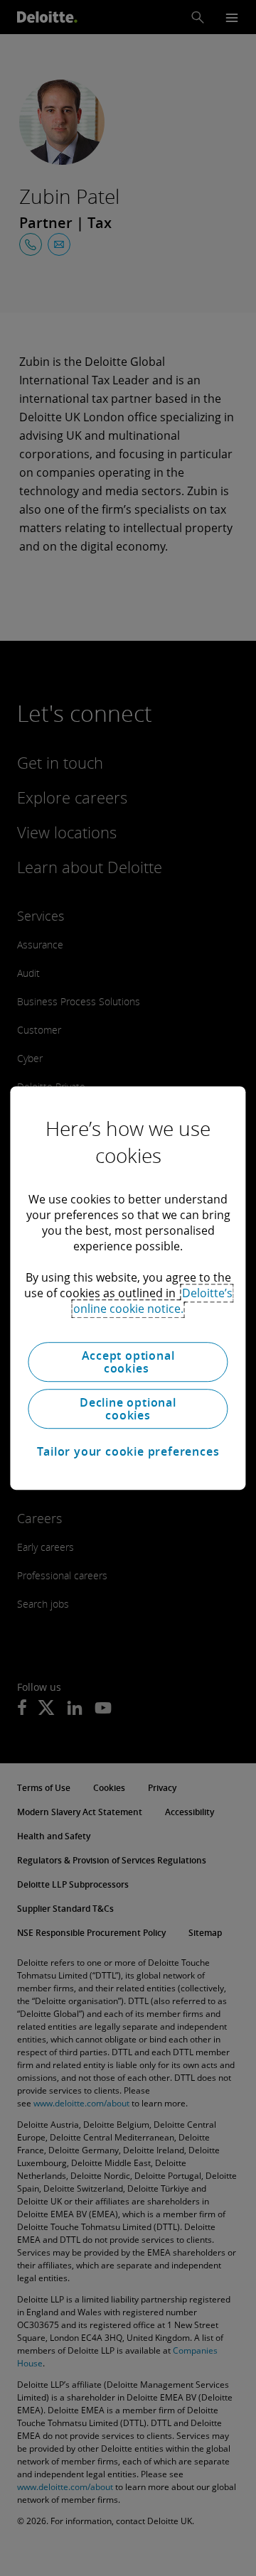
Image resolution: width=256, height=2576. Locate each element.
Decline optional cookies (128, 1409)
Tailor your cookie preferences (128, 1451)
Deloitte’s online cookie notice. (153, 1301)
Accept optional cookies (128, 1362)
